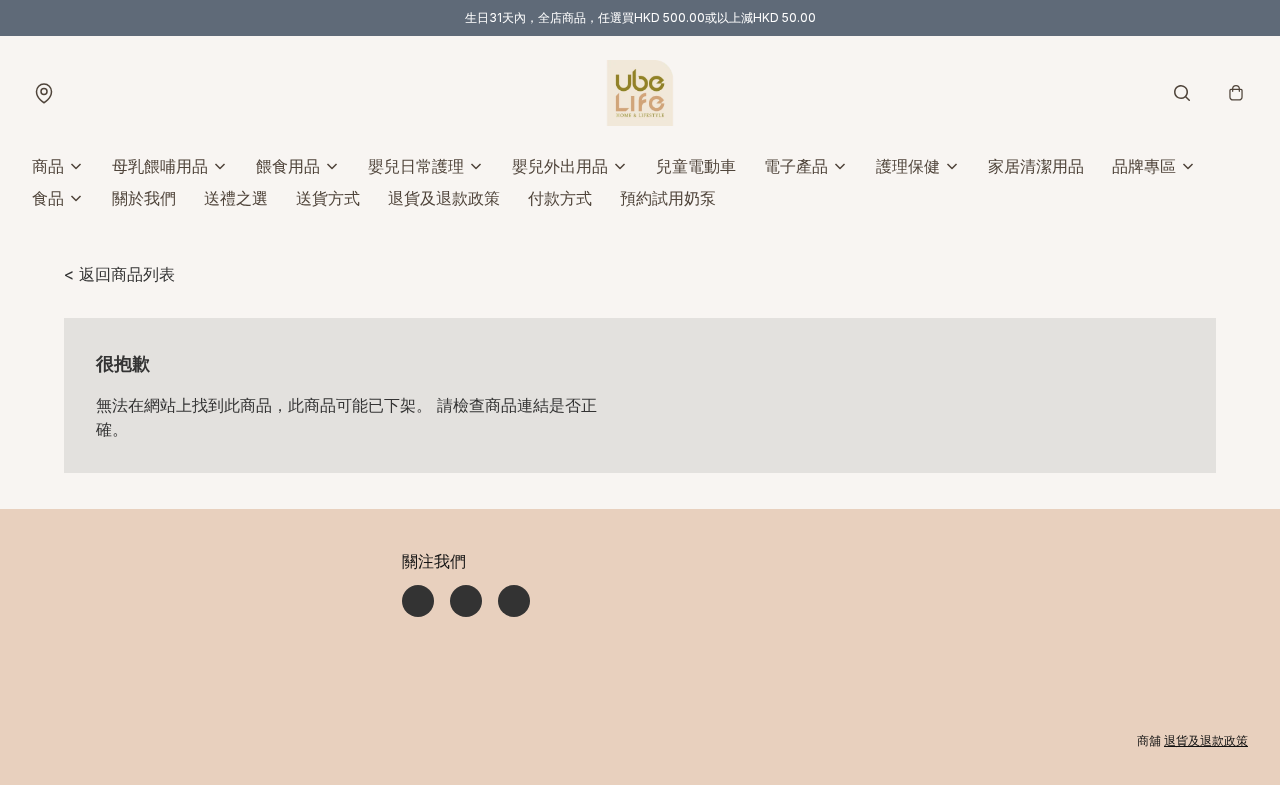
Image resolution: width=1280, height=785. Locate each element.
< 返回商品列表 (119, 274)
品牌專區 (1144, 166)
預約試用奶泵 (668, 198)
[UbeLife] (640, 93)
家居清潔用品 (1036, 166)
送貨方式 (328, 198)
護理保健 (908, 166)
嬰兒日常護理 (416, 166)
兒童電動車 (696, 166)
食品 (48, 198)
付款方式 (560, 198)
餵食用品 (288, 166)
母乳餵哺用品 (160, 166)
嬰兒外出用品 (560, 166)
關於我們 (144, 198)
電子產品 (796, 166)
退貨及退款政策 (444, 198)
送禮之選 (236, 198)
